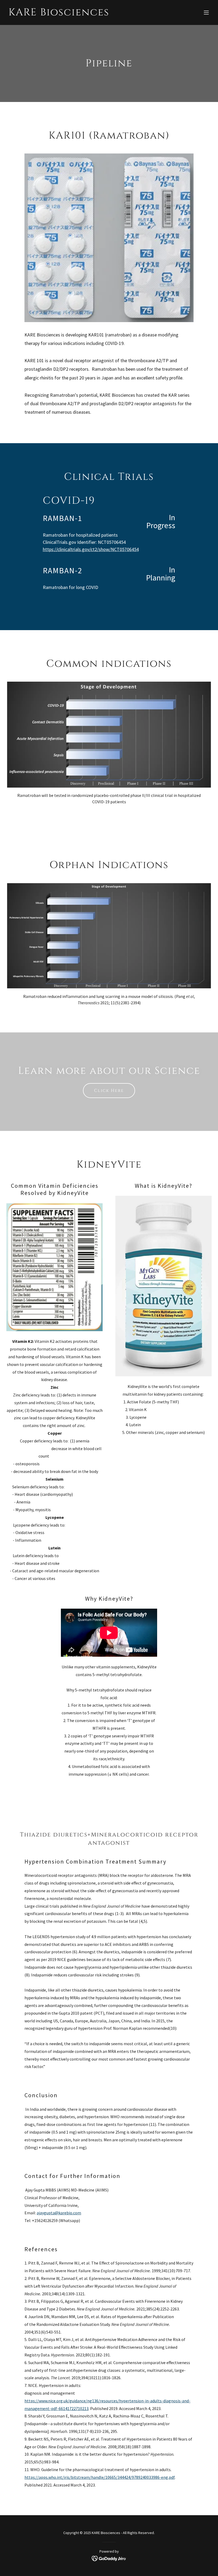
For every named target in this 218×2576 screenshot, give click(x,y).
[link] (59, 14)
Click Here (109, 1091)
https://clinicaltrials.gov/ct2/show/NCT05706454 (91, 549)
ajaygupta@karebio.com (59, 2213)
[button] (206, 12)
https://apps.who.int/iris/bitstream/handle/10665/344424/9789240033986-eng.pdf (100, 2477)
